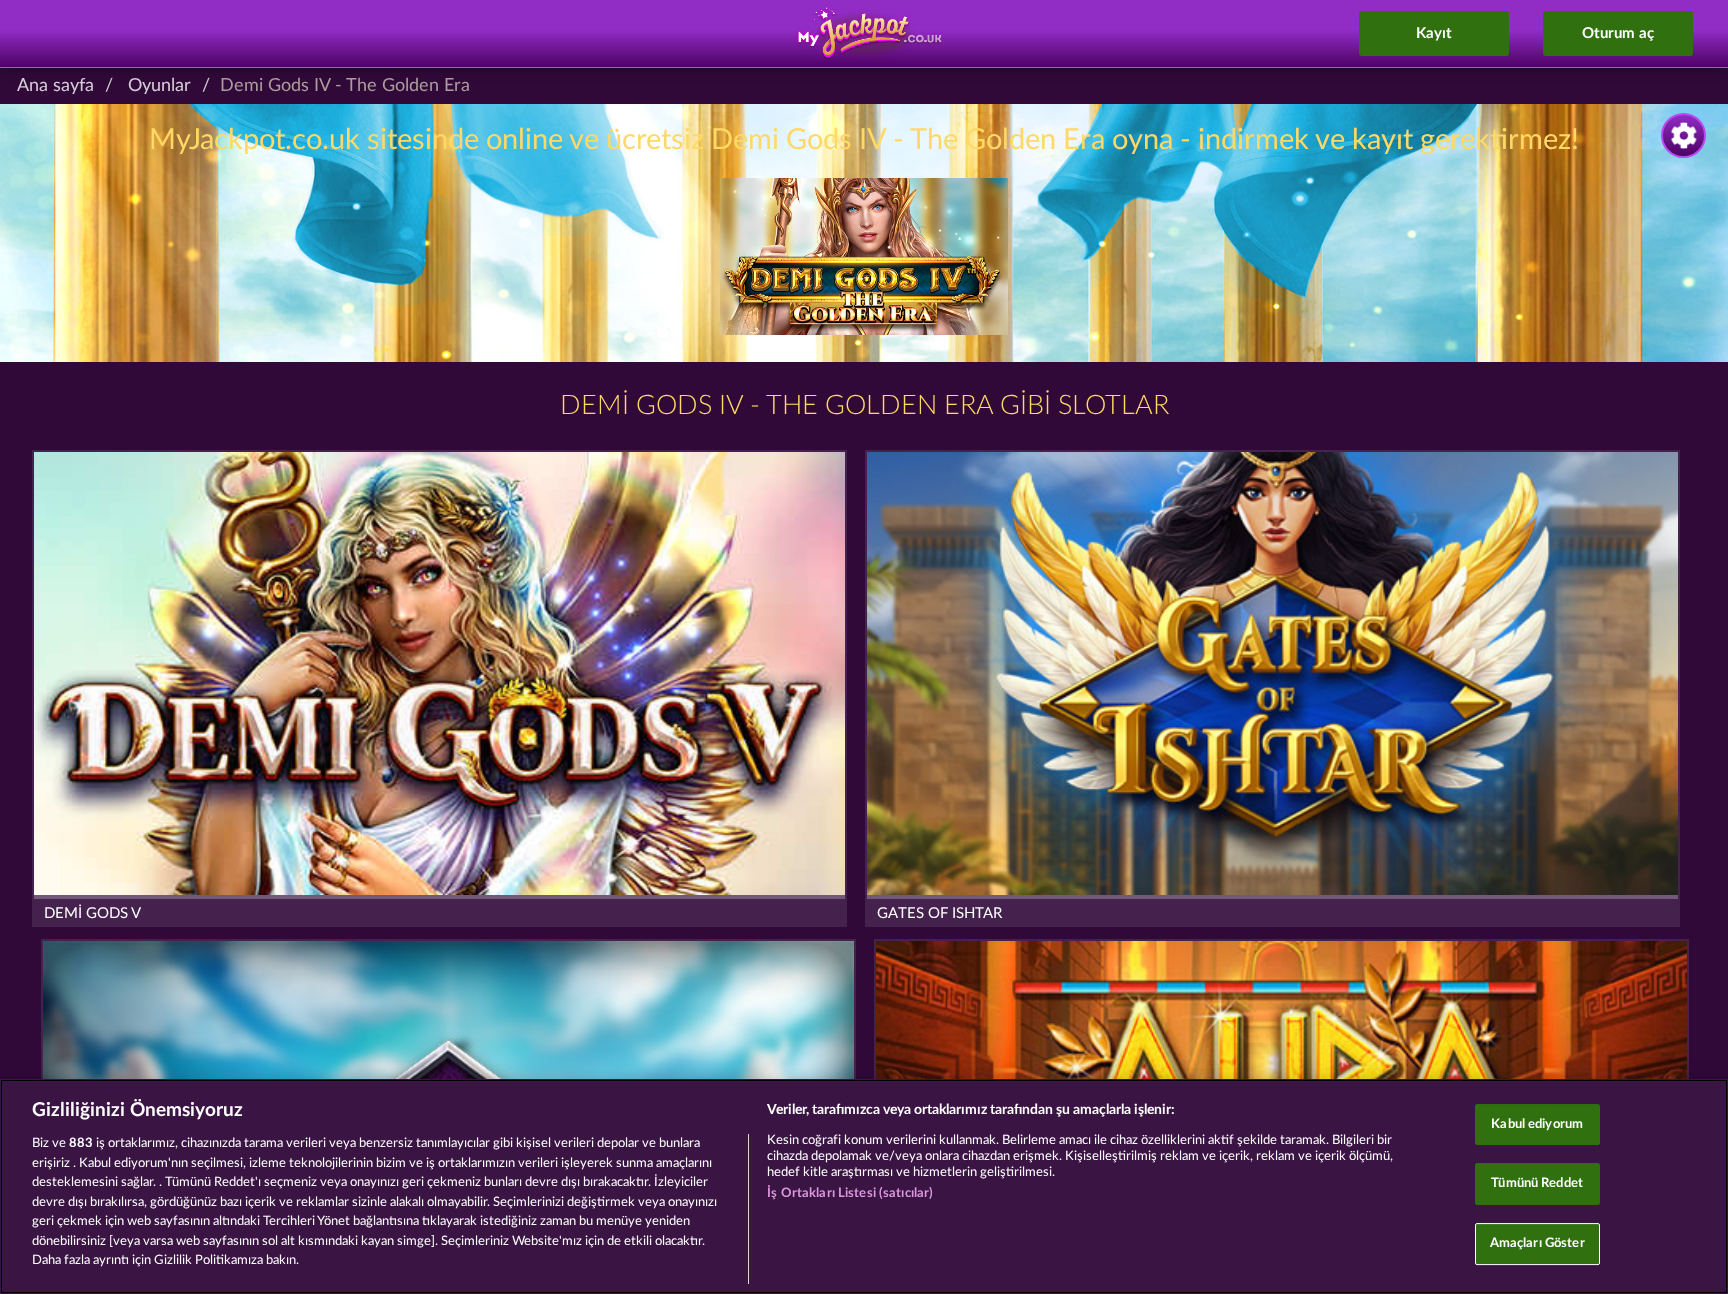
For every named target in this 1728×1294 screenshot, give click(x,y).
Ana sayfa (55, 86)
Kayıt (1434, 33)
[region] (864, 1186)
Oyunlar (159, 86)
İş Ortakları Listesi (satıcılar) (850, 1193)
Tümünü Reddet (1537, 1183)
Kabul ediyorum (1537, 1124)
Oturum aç (1618, 33)
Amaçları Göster (1537, 1243)
